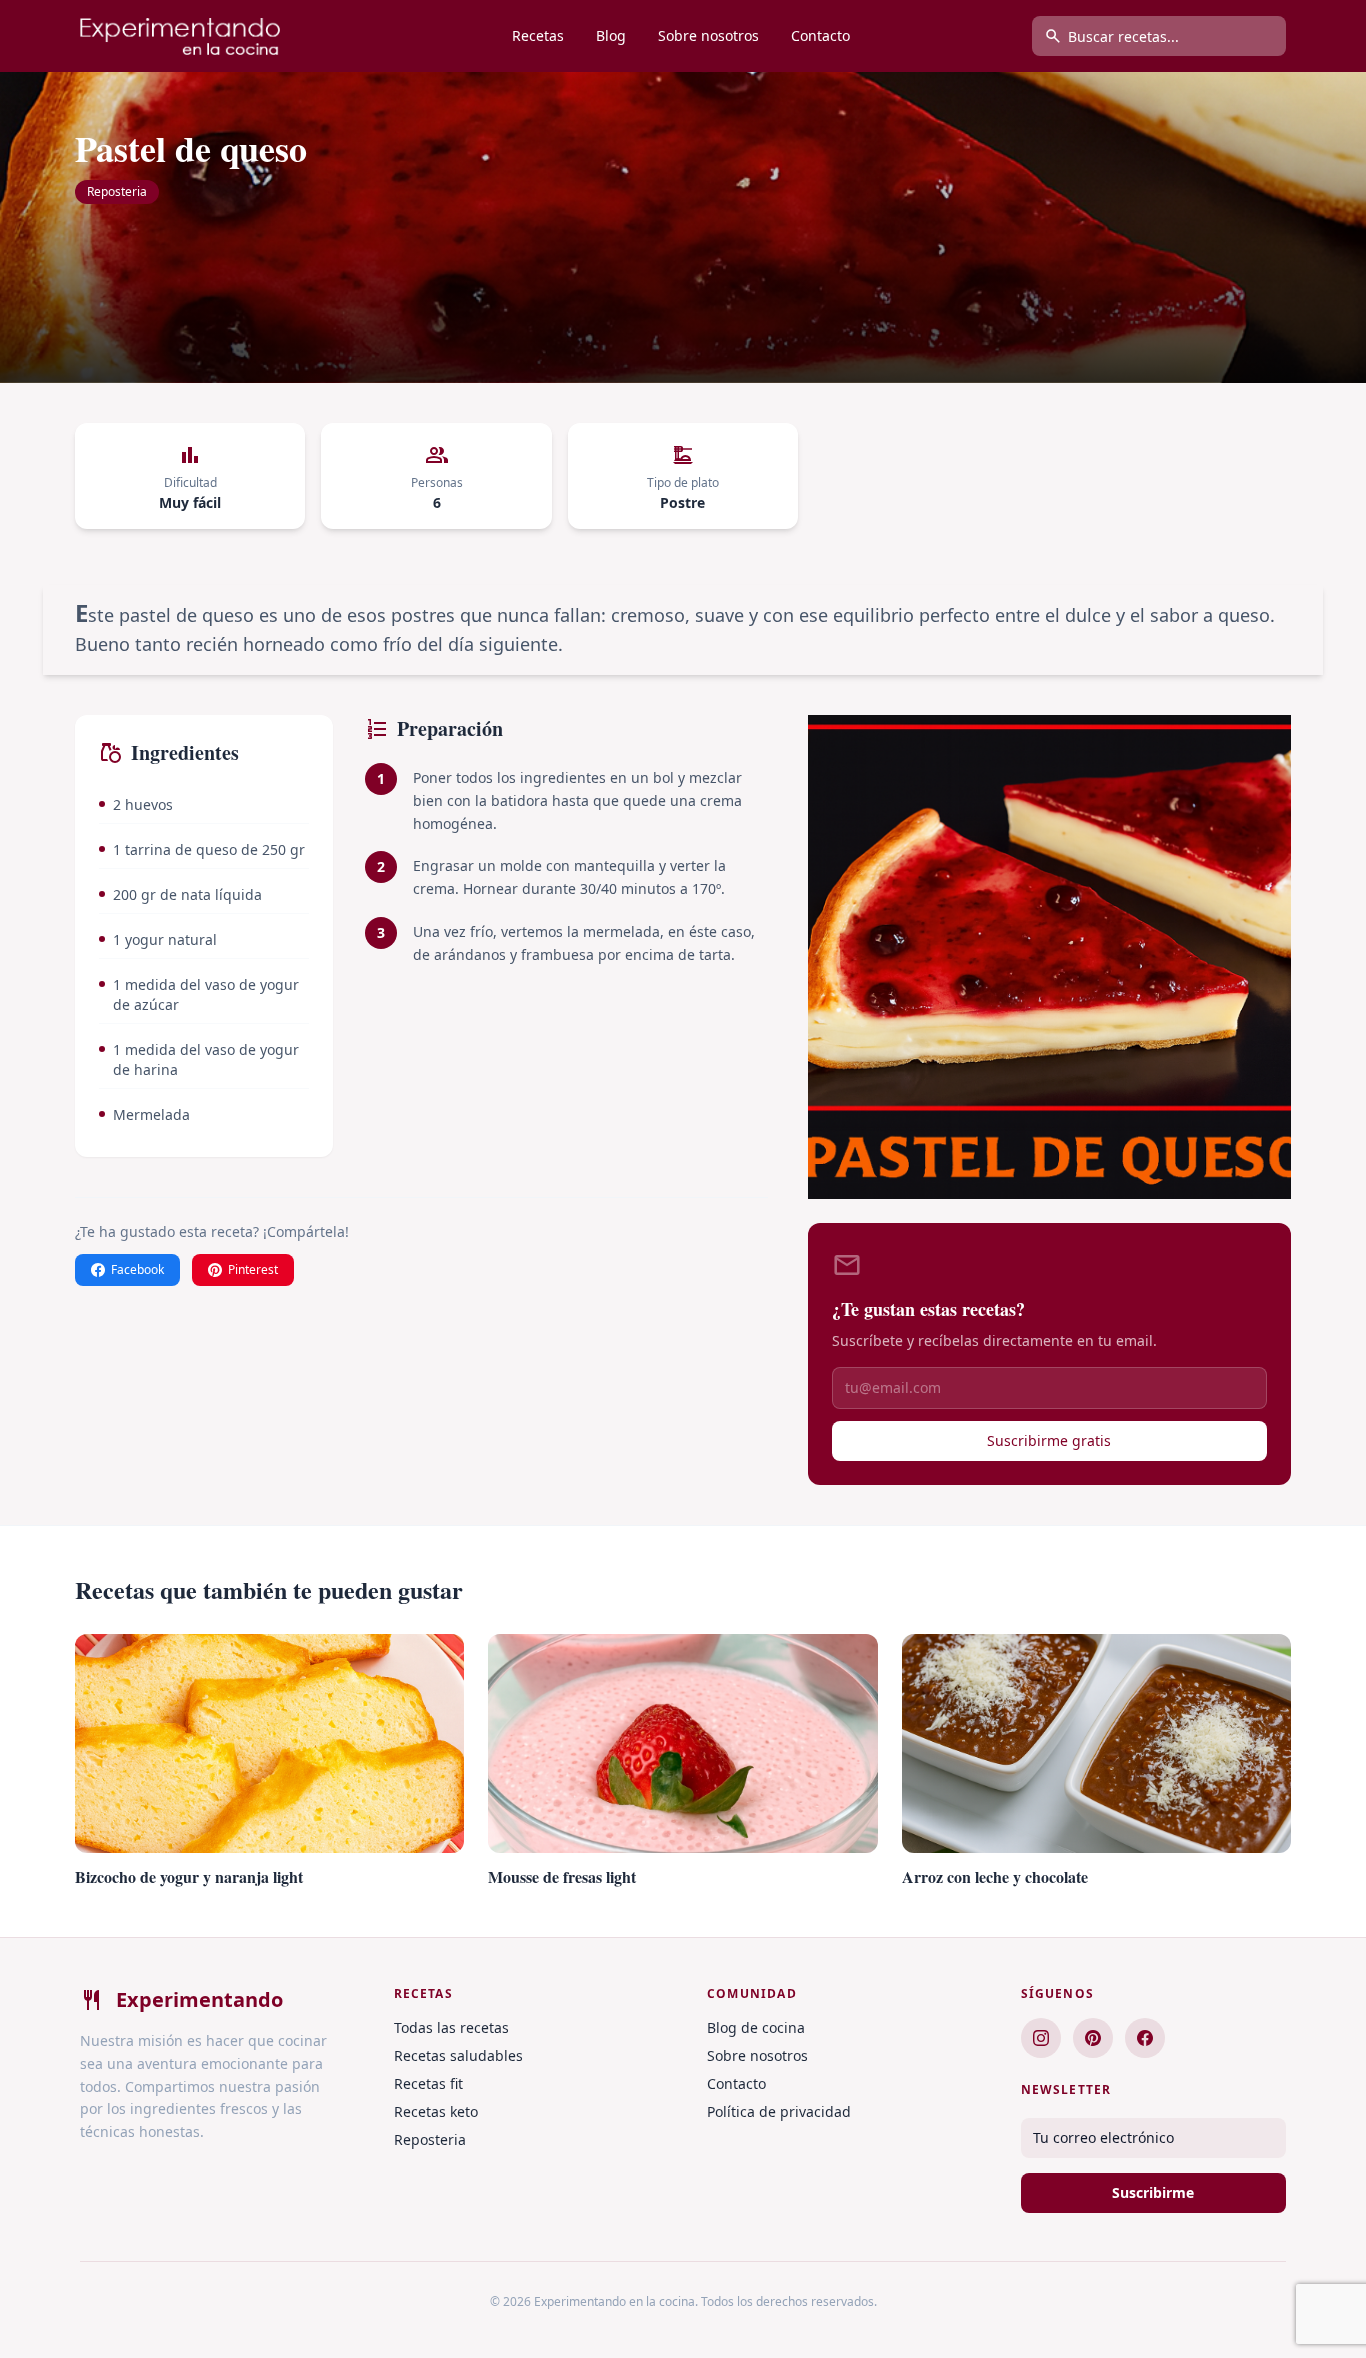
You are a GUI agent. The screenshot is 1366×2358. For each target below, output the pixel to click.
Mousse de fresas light (562, 1876)
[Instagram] (1041, 2038)
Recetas (538, 35)
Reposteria (117, 191)
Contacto (820, 35)
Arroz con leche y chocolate (995, 1876)
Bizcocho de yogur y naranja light (189, 1876)
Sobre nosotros (708, 35)
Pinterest (253, 1269)
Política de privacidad (779, 2111)
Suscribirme (1153, 2192)
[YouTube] (1145, 2038)
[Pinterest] (1093, 2038)
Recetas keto (436, 2111)
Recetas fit (428, 2083)
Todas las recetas (451, 2027)
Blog (611, 35)
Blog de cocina (756, 2027)
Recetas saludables (458, 2055)
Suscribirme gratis (1049, 1440)
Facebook (137, 1269)
